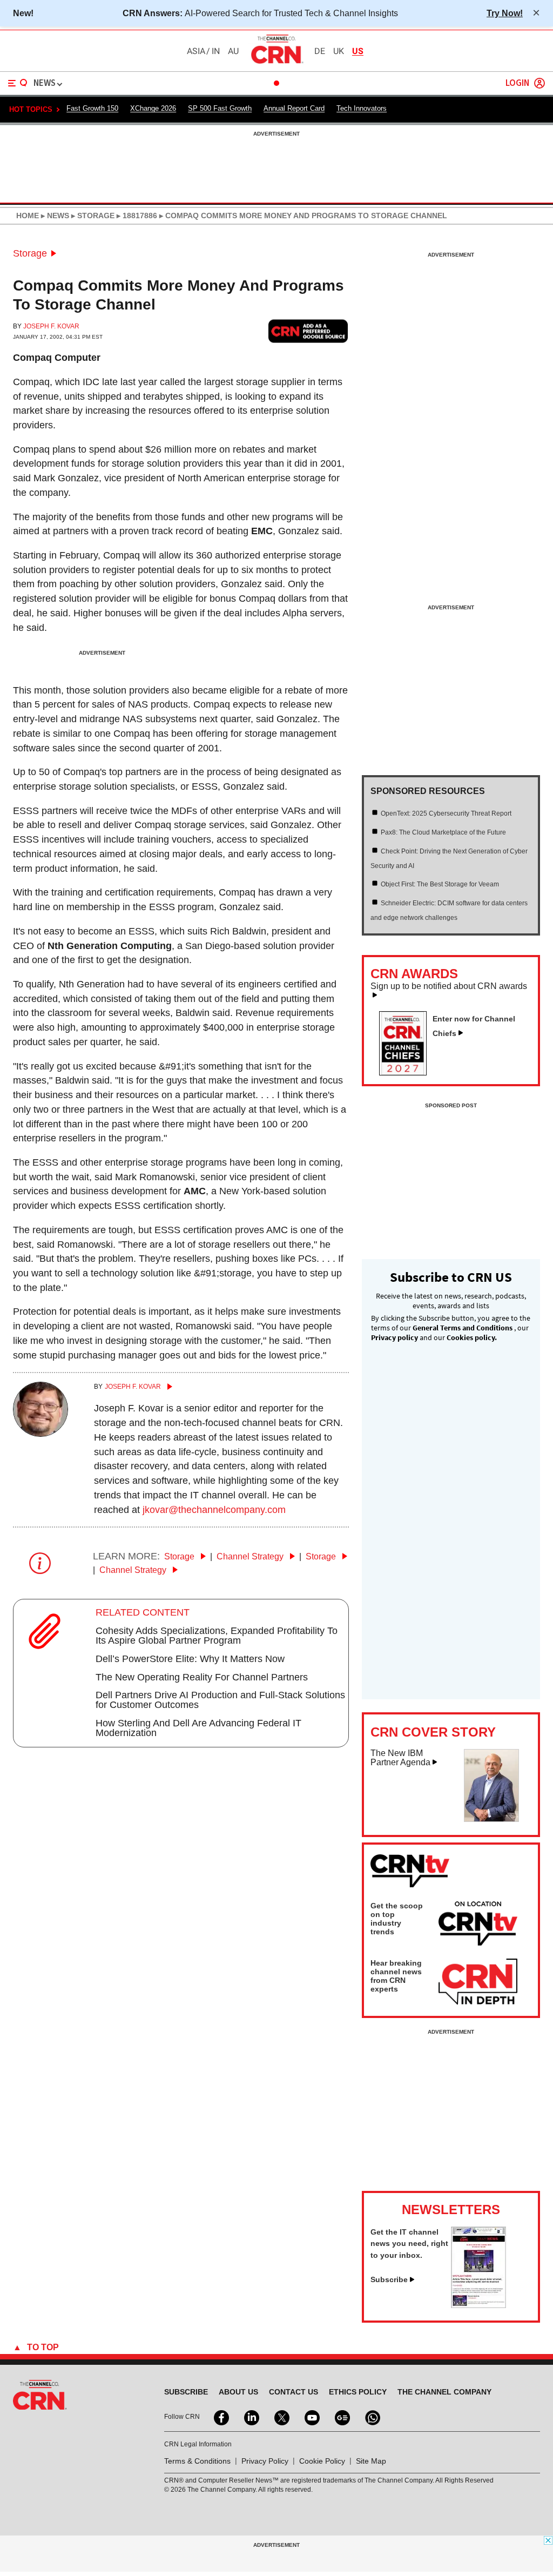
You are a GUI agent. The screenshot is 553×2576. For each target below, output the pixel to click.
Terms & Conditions (197, 2461)
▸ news (54, 216)
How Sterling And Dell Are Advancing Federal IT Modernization (198, 1728)
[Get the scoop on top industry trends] (478, 1925)
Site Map (371, 2461)
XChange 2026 (153, 108)
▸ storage (92, 216)
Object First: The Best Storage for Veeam (440, 884)
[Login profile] (539, 83)
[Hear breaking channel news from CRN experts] (478, 1982)
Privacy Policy (265, 2461)
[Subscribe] (478, 2305)
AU (233, 51)
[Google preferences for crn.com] (308, 331)
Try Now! (505, 13)
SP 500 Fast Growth (220, 108)
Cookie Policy (322, 2461)
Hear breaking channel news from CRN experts (396, 1976)
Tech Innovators (362, 108)
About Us (238, 2392)
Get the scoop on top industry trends (397, 1919)
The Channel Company (444, 2392)
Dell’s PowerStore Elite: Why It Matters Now (190, 1659)
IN (216, 51)
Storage (30, 253)
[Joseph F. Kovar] (41, 1434)
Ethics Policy (358, 2392)
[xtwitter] (281, 2417)
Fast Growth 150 (92, 108)
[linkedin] (251, 2417)
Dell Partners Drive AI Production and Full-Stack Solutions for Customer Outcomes (220, 1700)
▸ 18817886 (136, 216)
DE (320, 51)
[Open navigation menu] (18, 83)
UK (339, 51)
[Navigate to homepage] (276, 63)
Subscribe (389, 2279)
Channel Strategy (251, 1556)
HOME (28, 216)
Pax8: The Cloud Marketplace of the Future (443, 832)
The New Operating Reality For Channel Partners (202, 1677)
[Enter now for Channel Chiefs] (407, 1072)
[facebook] (220, 2417)
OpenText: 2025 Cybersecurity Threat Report (446, 813)
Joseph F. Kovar (51, 326)
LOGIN (517, 83)
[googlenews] (341, 2417)
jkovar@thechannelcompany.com (214, 1510)
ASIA (196, 51)
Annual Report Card (294, 108)
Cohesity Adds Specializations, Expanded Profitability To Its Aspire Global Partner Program (217, 1636)
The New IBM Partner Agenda (400, 1758)
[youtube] (311, 2417)
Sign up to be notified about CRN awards (449, 986)
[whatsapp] (372, 2417)
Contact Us (294, 2392)
